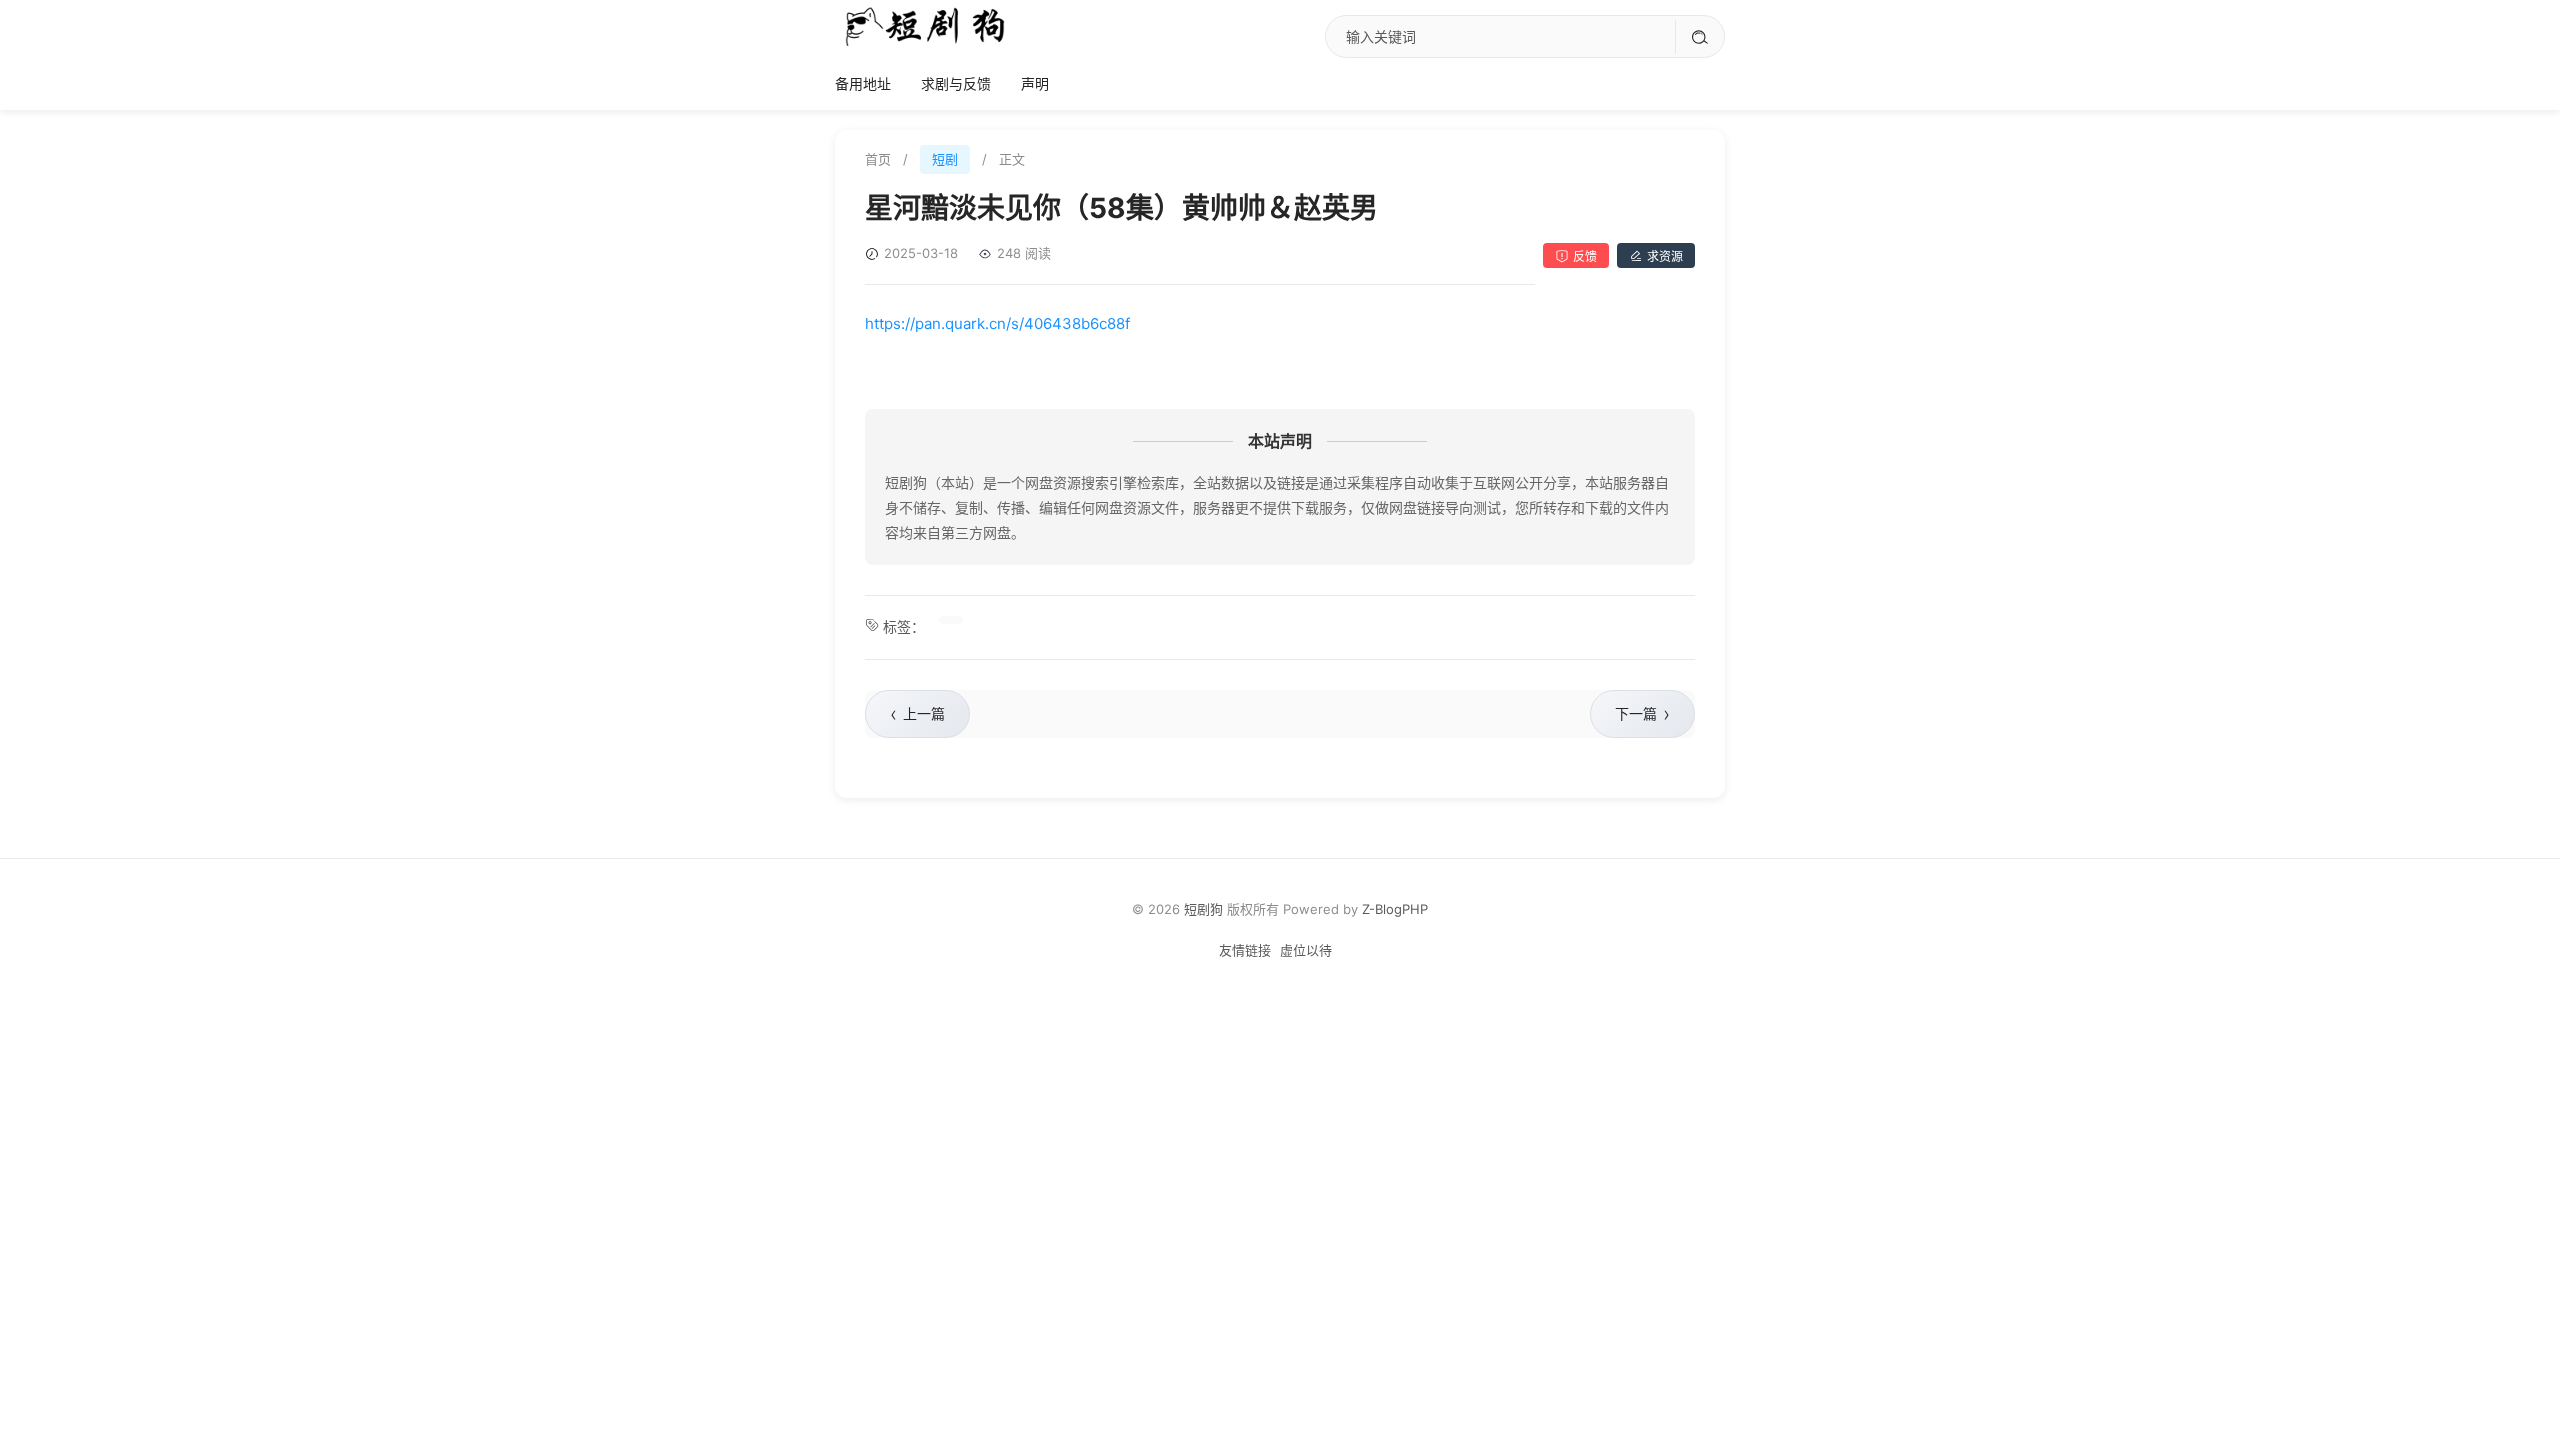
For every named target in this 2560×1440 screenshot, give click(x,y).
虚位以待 (1306, 950)
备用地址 (863, 83)
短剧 (945, 159)
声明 (1035, 83)
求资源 (1665, 256)
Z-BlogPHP (1395, 909)
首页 (878, 159)
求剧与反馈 (956, 83)
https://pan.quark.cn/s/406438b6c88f (997, 323)
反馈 (1585, 256)
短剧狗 (1203, 909)
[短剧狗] (925, 26)
